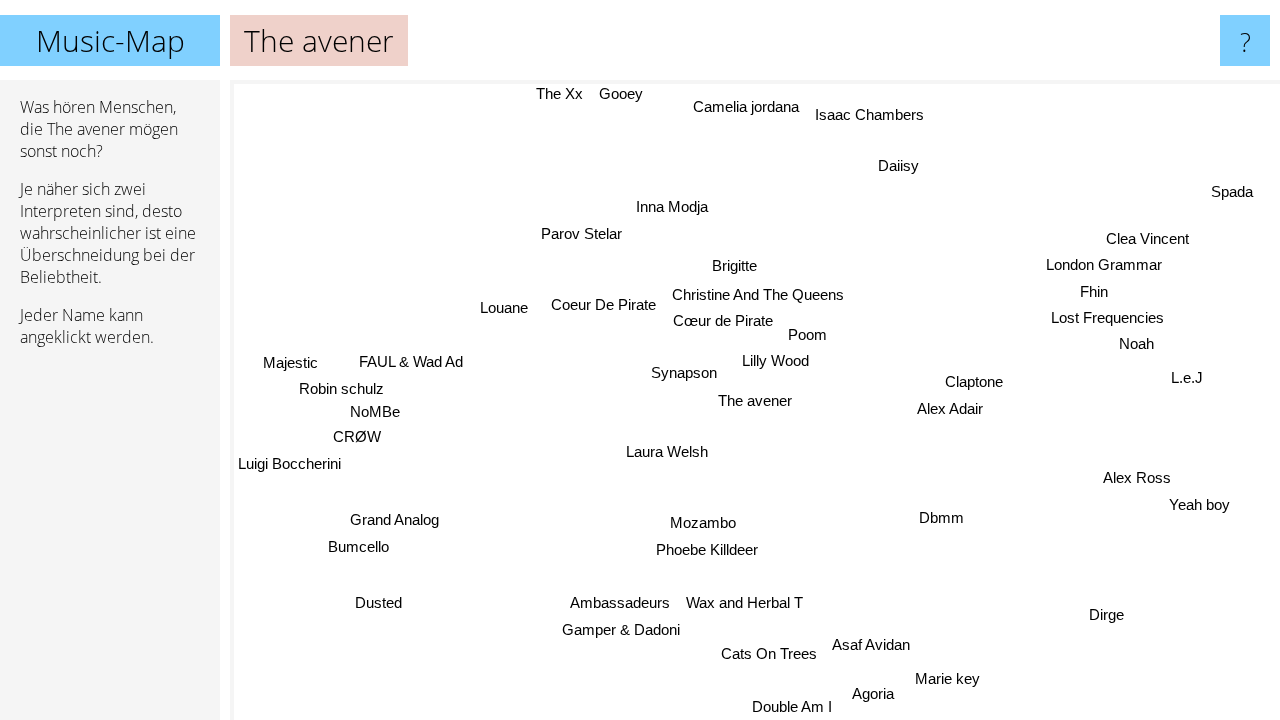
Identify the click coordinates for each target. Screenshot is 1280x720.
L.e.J (1187, 376)
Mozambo (703, 522)
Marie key (946, 678)
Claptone (974, 381)
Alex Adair (950, 408)
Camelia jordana (747, 106)
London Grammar (1104, 265)
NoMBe (374, 411)
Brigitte (734, 265)
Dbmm (940, 517)
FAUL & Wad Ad (411, 361)
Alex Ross (1138, 477)
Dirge (1107, 614)
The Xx (559, 93)
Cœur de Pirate (723, 320)
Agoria (873, 693)
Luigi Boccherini (289, 463)
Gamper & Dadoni (621, 629)
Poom (807, 334)
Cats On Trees (770, 653)
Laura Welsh (667, 451)
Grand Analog (394, 519)
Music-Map (110, 40)
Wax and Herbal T (744, 602)
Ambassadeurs (620, 602)
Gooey (621, 93)
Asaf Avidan (872, 644)
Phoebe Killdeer (707, 549)
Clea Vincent (1147, 238)
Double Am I (791, 706)
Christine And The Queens (758, 294)
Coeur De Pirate (603, 304)
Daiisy (898, 165)
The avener (755, 400)
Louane (504, 307)
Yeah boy (1199, 504)
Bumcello (357, 545)
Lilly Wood (775, 360)
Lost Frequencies (1107, 317)
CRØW (357, 436)
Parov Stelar (582, 233)
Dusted (378, 602)
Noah (1136, 343)
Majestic (290, 362)
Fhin (1094, 291)
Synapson (684, 372)
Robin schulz (341, 388)
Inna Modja (673, 206)
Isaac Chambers (869, 114)
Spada (1232, 192)
